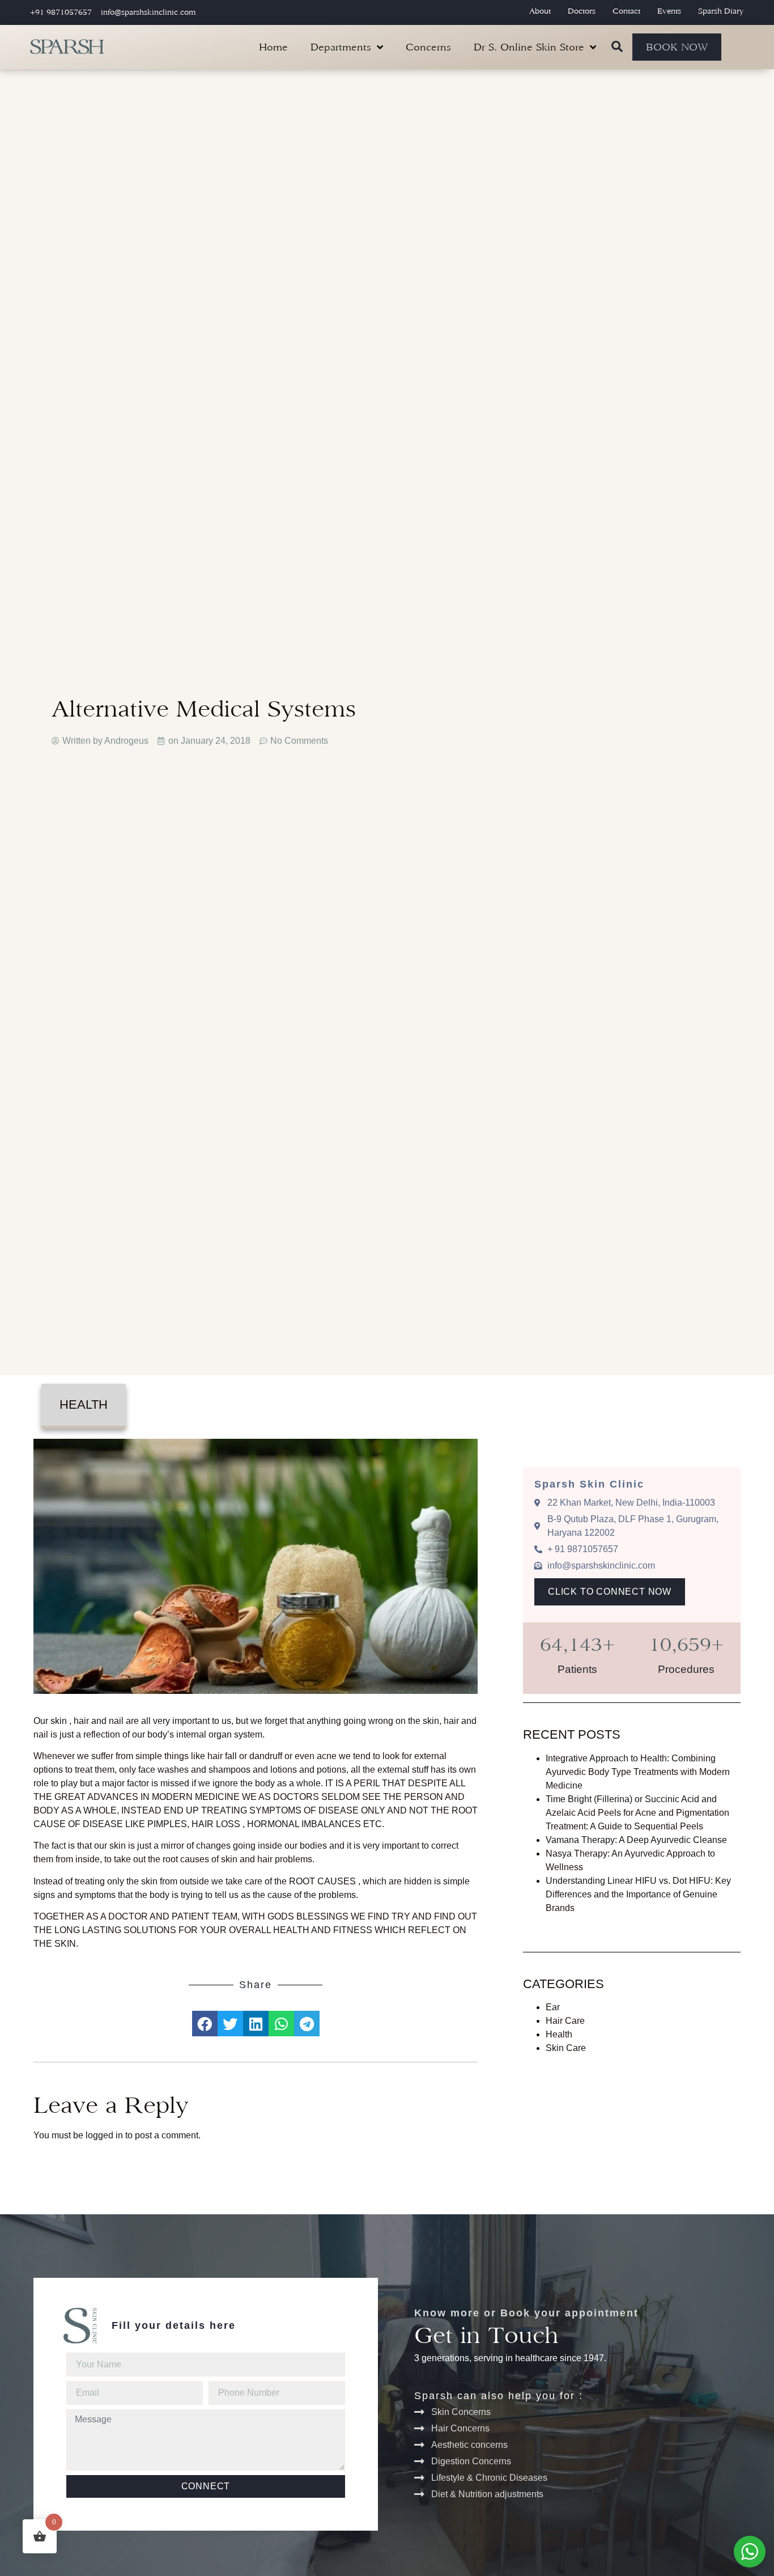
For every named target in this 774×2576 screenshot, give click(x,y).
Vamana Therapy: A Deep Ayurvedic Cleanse (636, 1840)
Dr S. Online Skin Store (529, 47)
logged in (104, 2135)
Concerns (428, 47)
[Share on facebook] (205, 2024)
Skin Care (566, 2048)
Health (84, 1404)
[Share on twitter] (230, 2024)
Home (273, 47)
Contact (626, 11)
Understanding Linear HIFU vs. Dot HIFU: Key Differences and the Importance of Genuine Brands (638, 1894)
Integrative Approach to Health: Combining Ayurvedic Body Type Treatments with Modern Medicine (638, 1772)
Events (669, 11)
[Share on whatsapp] (281, 2024)
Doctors (582, 11)
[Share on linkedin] (256, 2024)
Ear (553, 2007)
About (540, 11)
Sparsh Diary (721, 11)
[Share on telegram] (307, 2024)
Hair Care (565, 2021)
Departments (341, 47)
